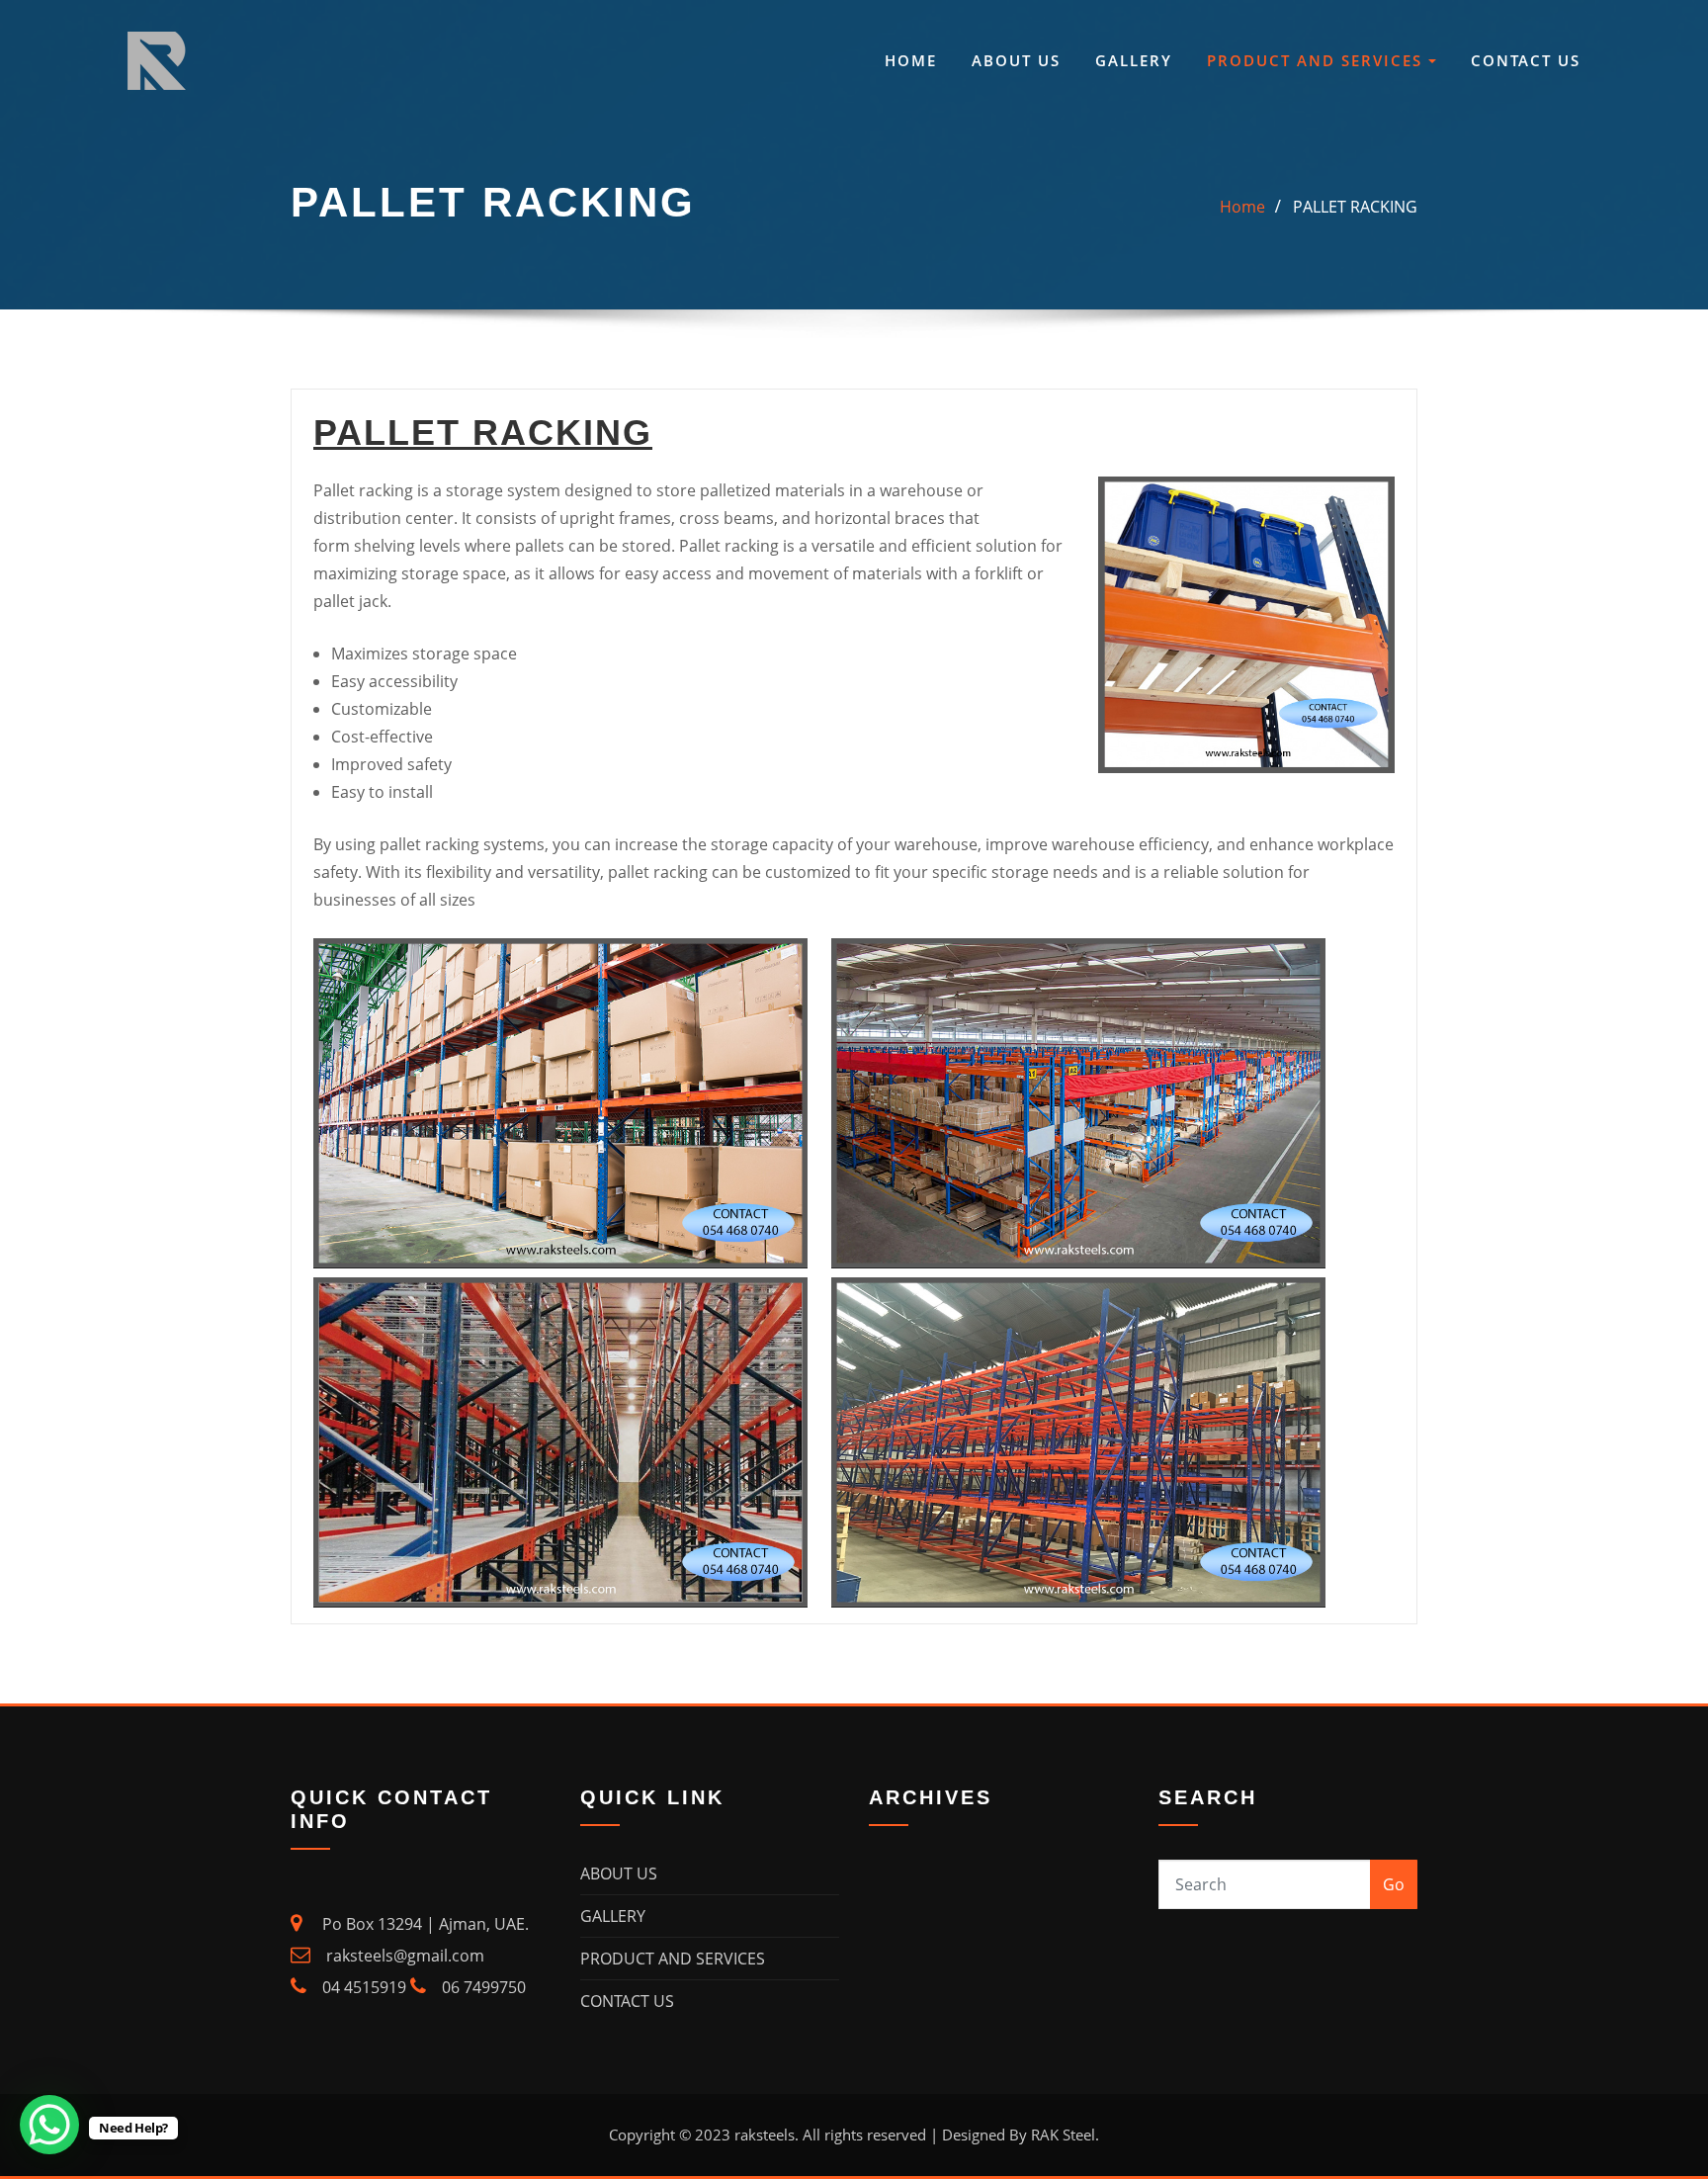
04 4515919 (364, 1987)
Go (1394, 1884)
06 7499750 (484, 1987)
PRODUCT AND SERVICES (1318, 60)
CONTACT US (1526, 60)
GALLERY (1134, 60)
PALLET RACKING (1355, 207)
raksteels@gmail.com (403, 1956)
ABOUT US (1016, 60)
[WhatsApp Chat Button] (49, 2125)
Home (1242, 207)
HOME (911, 60)
